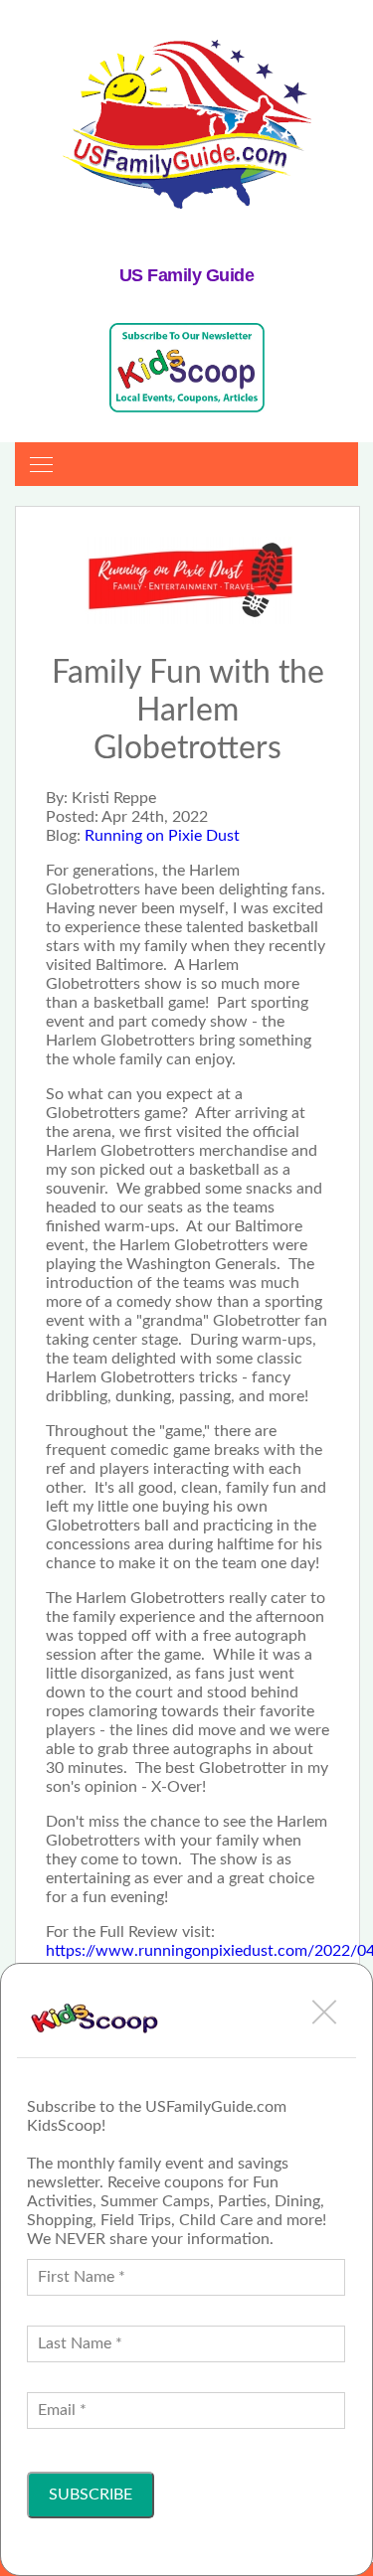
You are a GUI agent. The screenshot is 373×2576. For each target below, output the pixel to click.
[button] (324, 2012)
